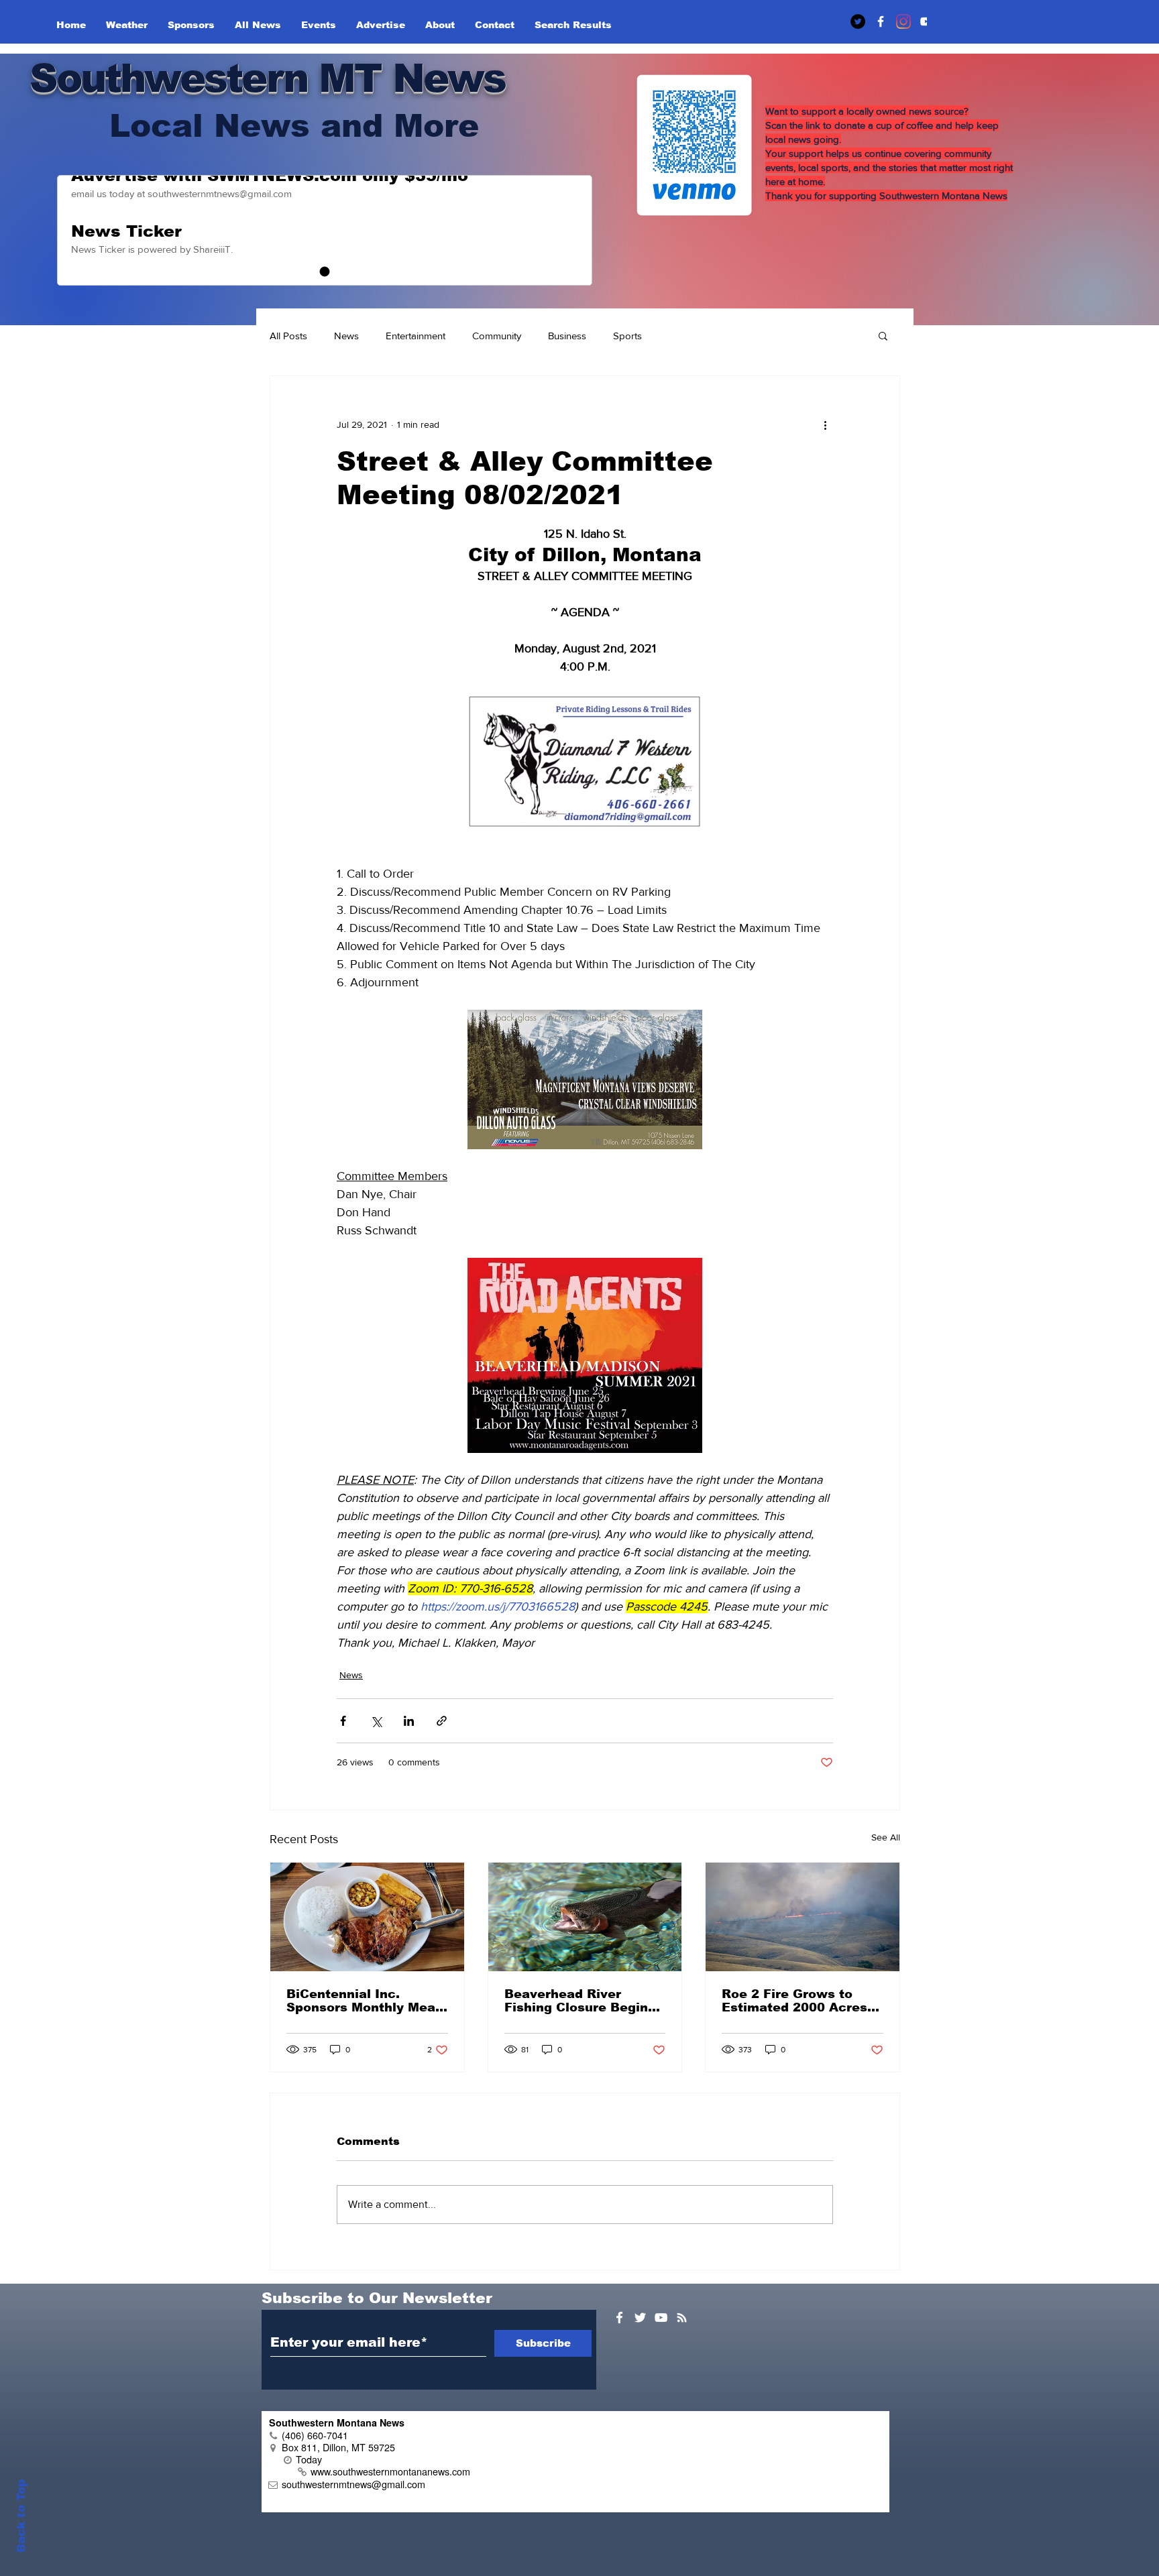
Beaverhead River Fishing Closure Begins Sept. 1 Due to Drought (580, 2001)
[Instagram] (903, 21)
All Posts (288, 336)
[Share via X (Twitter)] (376, 1721)
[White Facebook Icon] (619, 2318)
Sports (627, 336)
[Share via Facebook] (343, 1721)
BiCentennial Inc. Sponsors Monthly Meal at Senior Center (363, 2001)
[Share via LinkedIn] (409, 1721)
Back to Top (21, 2516)
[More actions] (825, 424)
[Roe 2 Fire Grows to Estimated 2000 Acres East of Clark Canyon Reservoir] (803, 1917)
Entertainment (416, 336)
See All (886, 1837)
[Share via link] (442, 1721)
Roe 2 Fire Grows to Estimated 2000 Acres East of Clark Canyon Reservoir (794, 2001)
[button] (883, 335)
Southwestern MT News (267, 78)
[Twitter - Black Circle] (858, 21)
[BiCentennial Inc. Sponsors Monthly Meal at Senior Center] (367, 1917)
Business (567, 336)
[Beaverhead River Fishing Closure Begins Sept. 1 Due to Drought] (585, 1917)
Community (497, 336)
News (346, 336)
